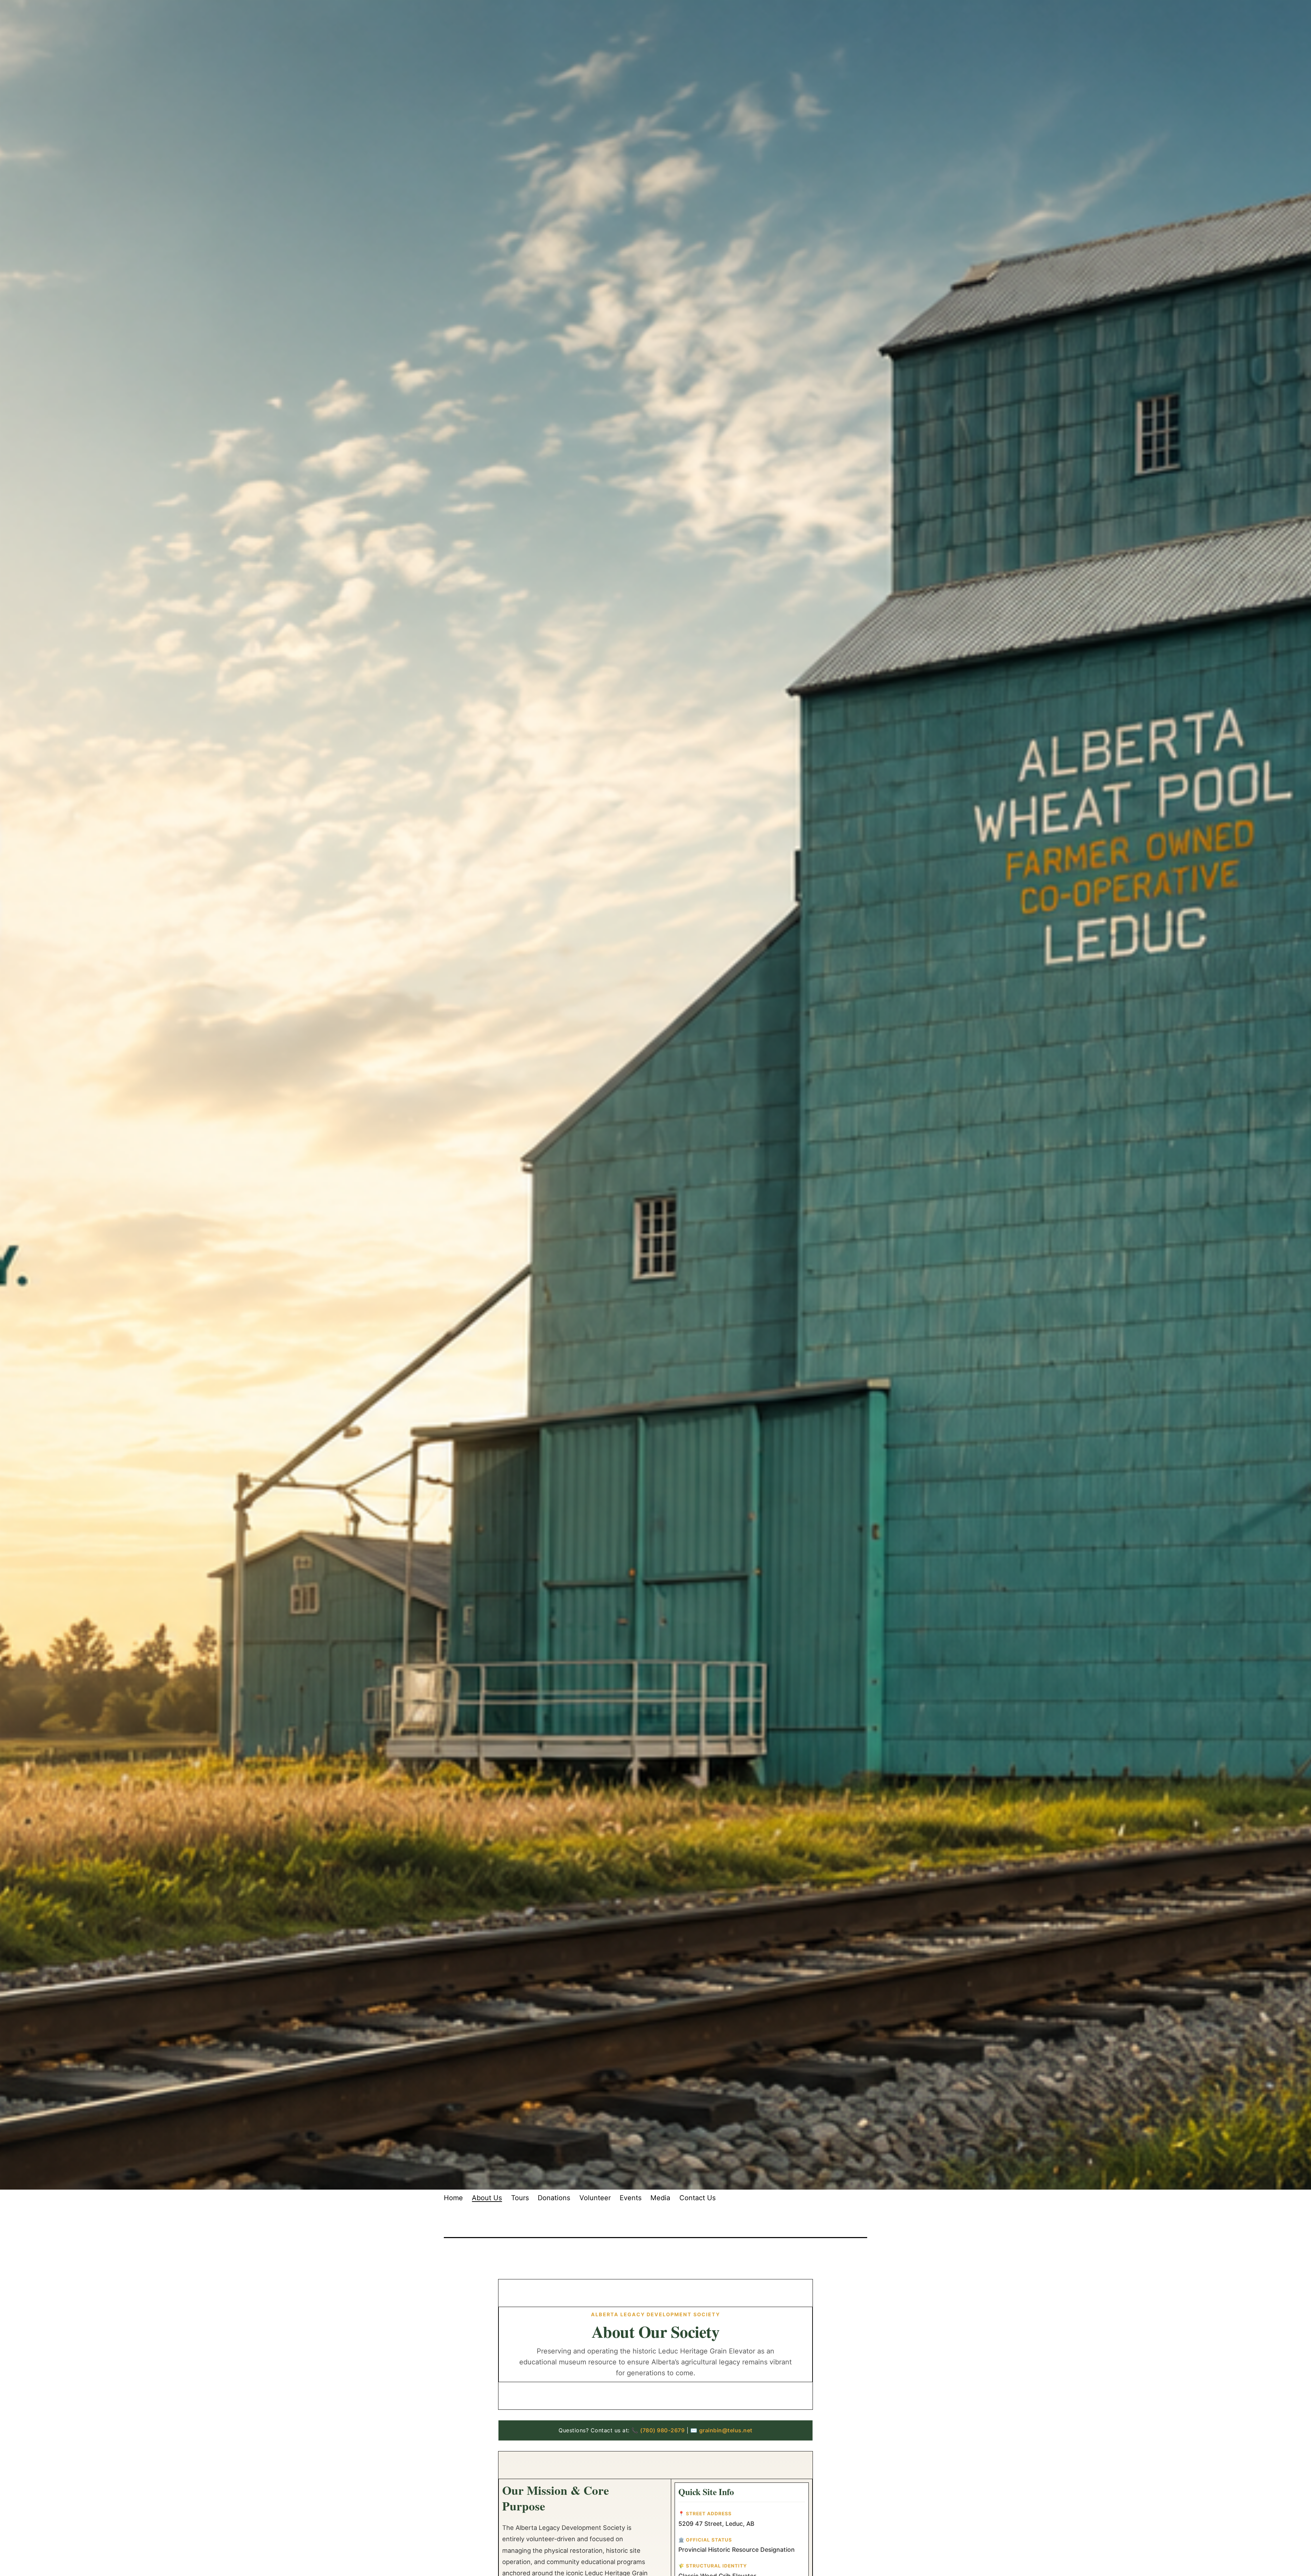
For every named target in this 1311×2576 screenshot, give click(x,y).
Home (453, 2198)
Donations (554, 2198)
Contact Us (697, 2198)
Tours (520, 2198)
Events (631, 2198)
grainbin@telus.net (726, 2430)
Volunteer (595, 2198)
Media (660, 2198)
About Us (487, 2198)
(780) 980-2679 (662, 2430)
